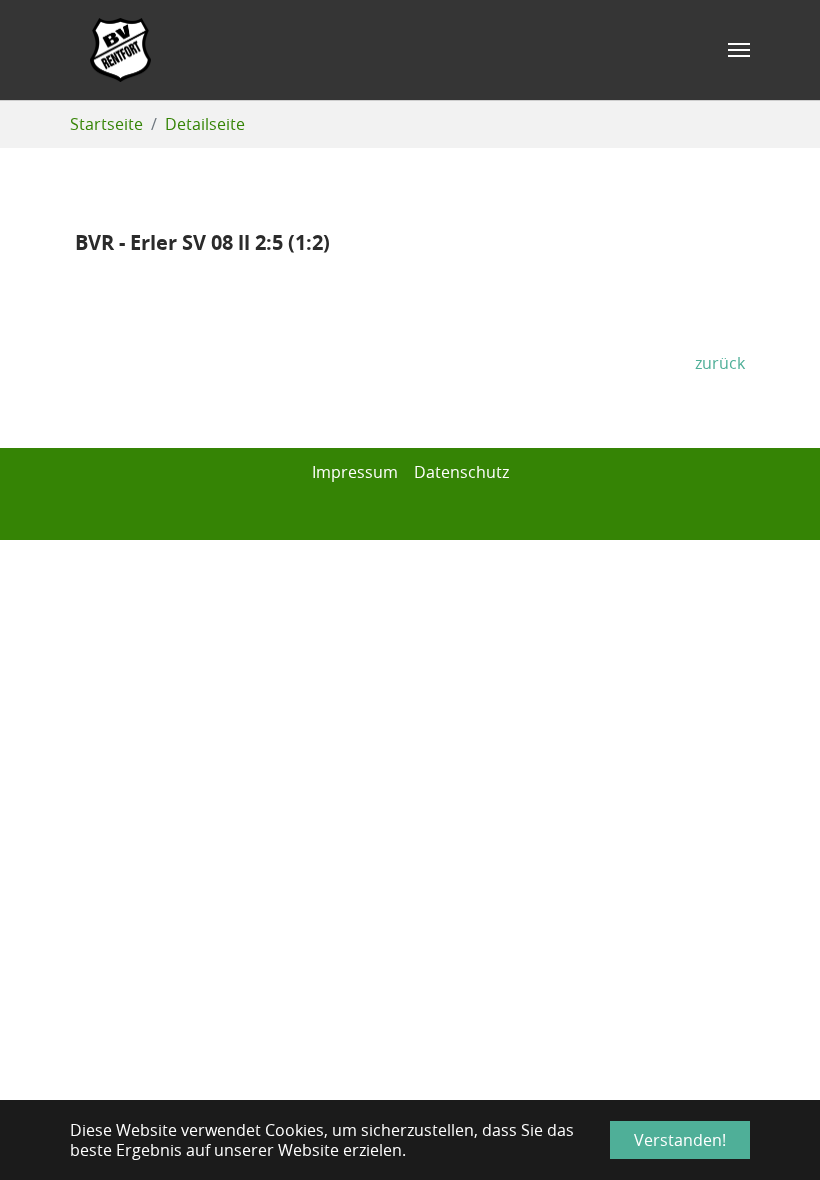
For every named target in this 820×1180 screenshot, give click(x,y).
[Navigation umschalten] (739, 50)
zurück (720, 363)
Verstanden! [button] (680, 1140)
